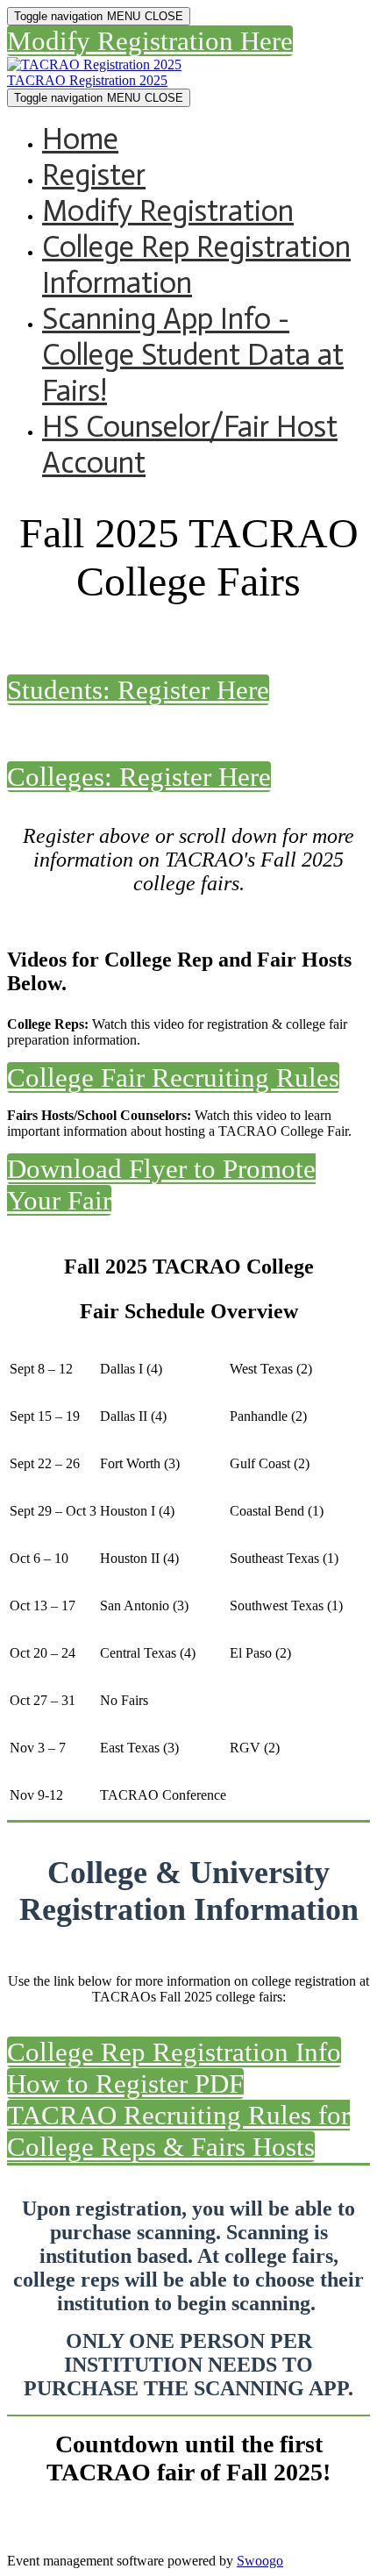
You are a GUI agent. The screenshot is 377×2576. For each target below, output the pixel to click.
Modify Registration (168, 211)
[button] (150, 41)
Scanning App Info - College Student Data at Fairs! (193, 355)
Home (80, 139)
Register (94, 175)
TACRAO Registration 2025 (87, 80)
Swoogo (260, 2561)
